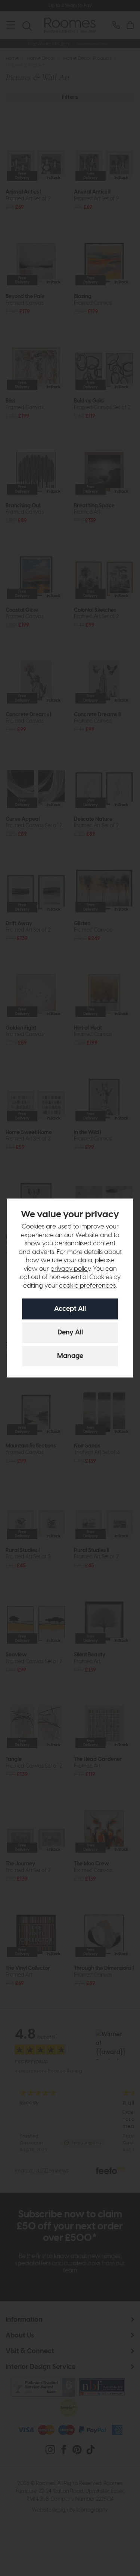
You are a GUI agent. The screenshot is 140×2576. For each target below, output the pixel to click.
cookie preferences (87, 1286)
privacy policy (70, 1269)
